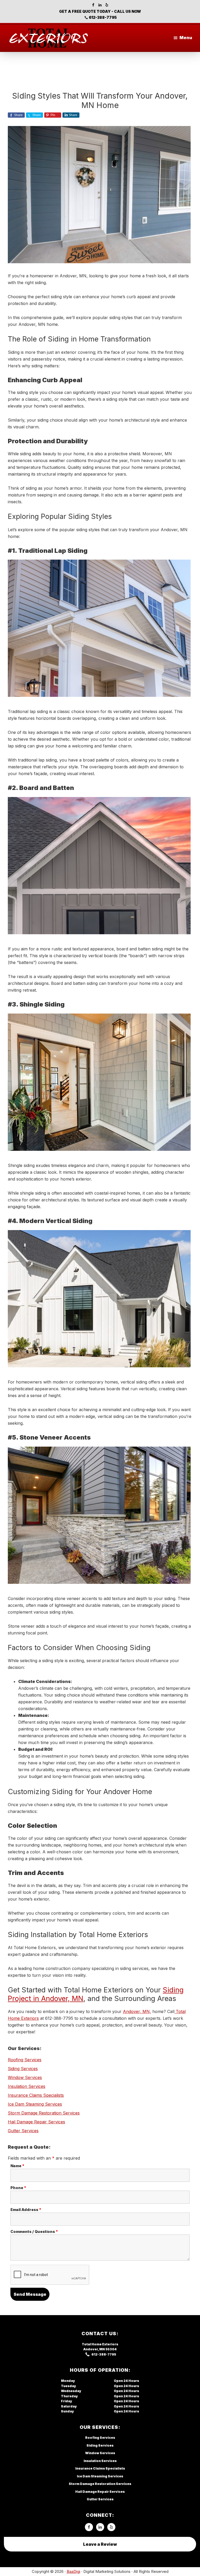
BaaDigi (73, 2571)
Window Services (25, 2077)
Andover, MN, (137, 2011)
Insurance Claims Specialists (36, 2095)
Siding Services (23, 2069)
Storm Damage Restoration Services (44, 2113)
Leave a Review (100, 2544)
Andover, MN (94, 2349)
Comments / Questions (34, 2231)
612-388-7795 (103, 17)
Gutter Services (23, 2131)
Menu (186, 38)
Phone (18, 2188)
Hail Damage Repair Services (36, 2122)
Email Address (26, 2210)
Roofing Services (25, 2060)
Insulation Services (27, 2086)
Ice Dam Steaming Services (35, 2104)
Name (17, 2166)
